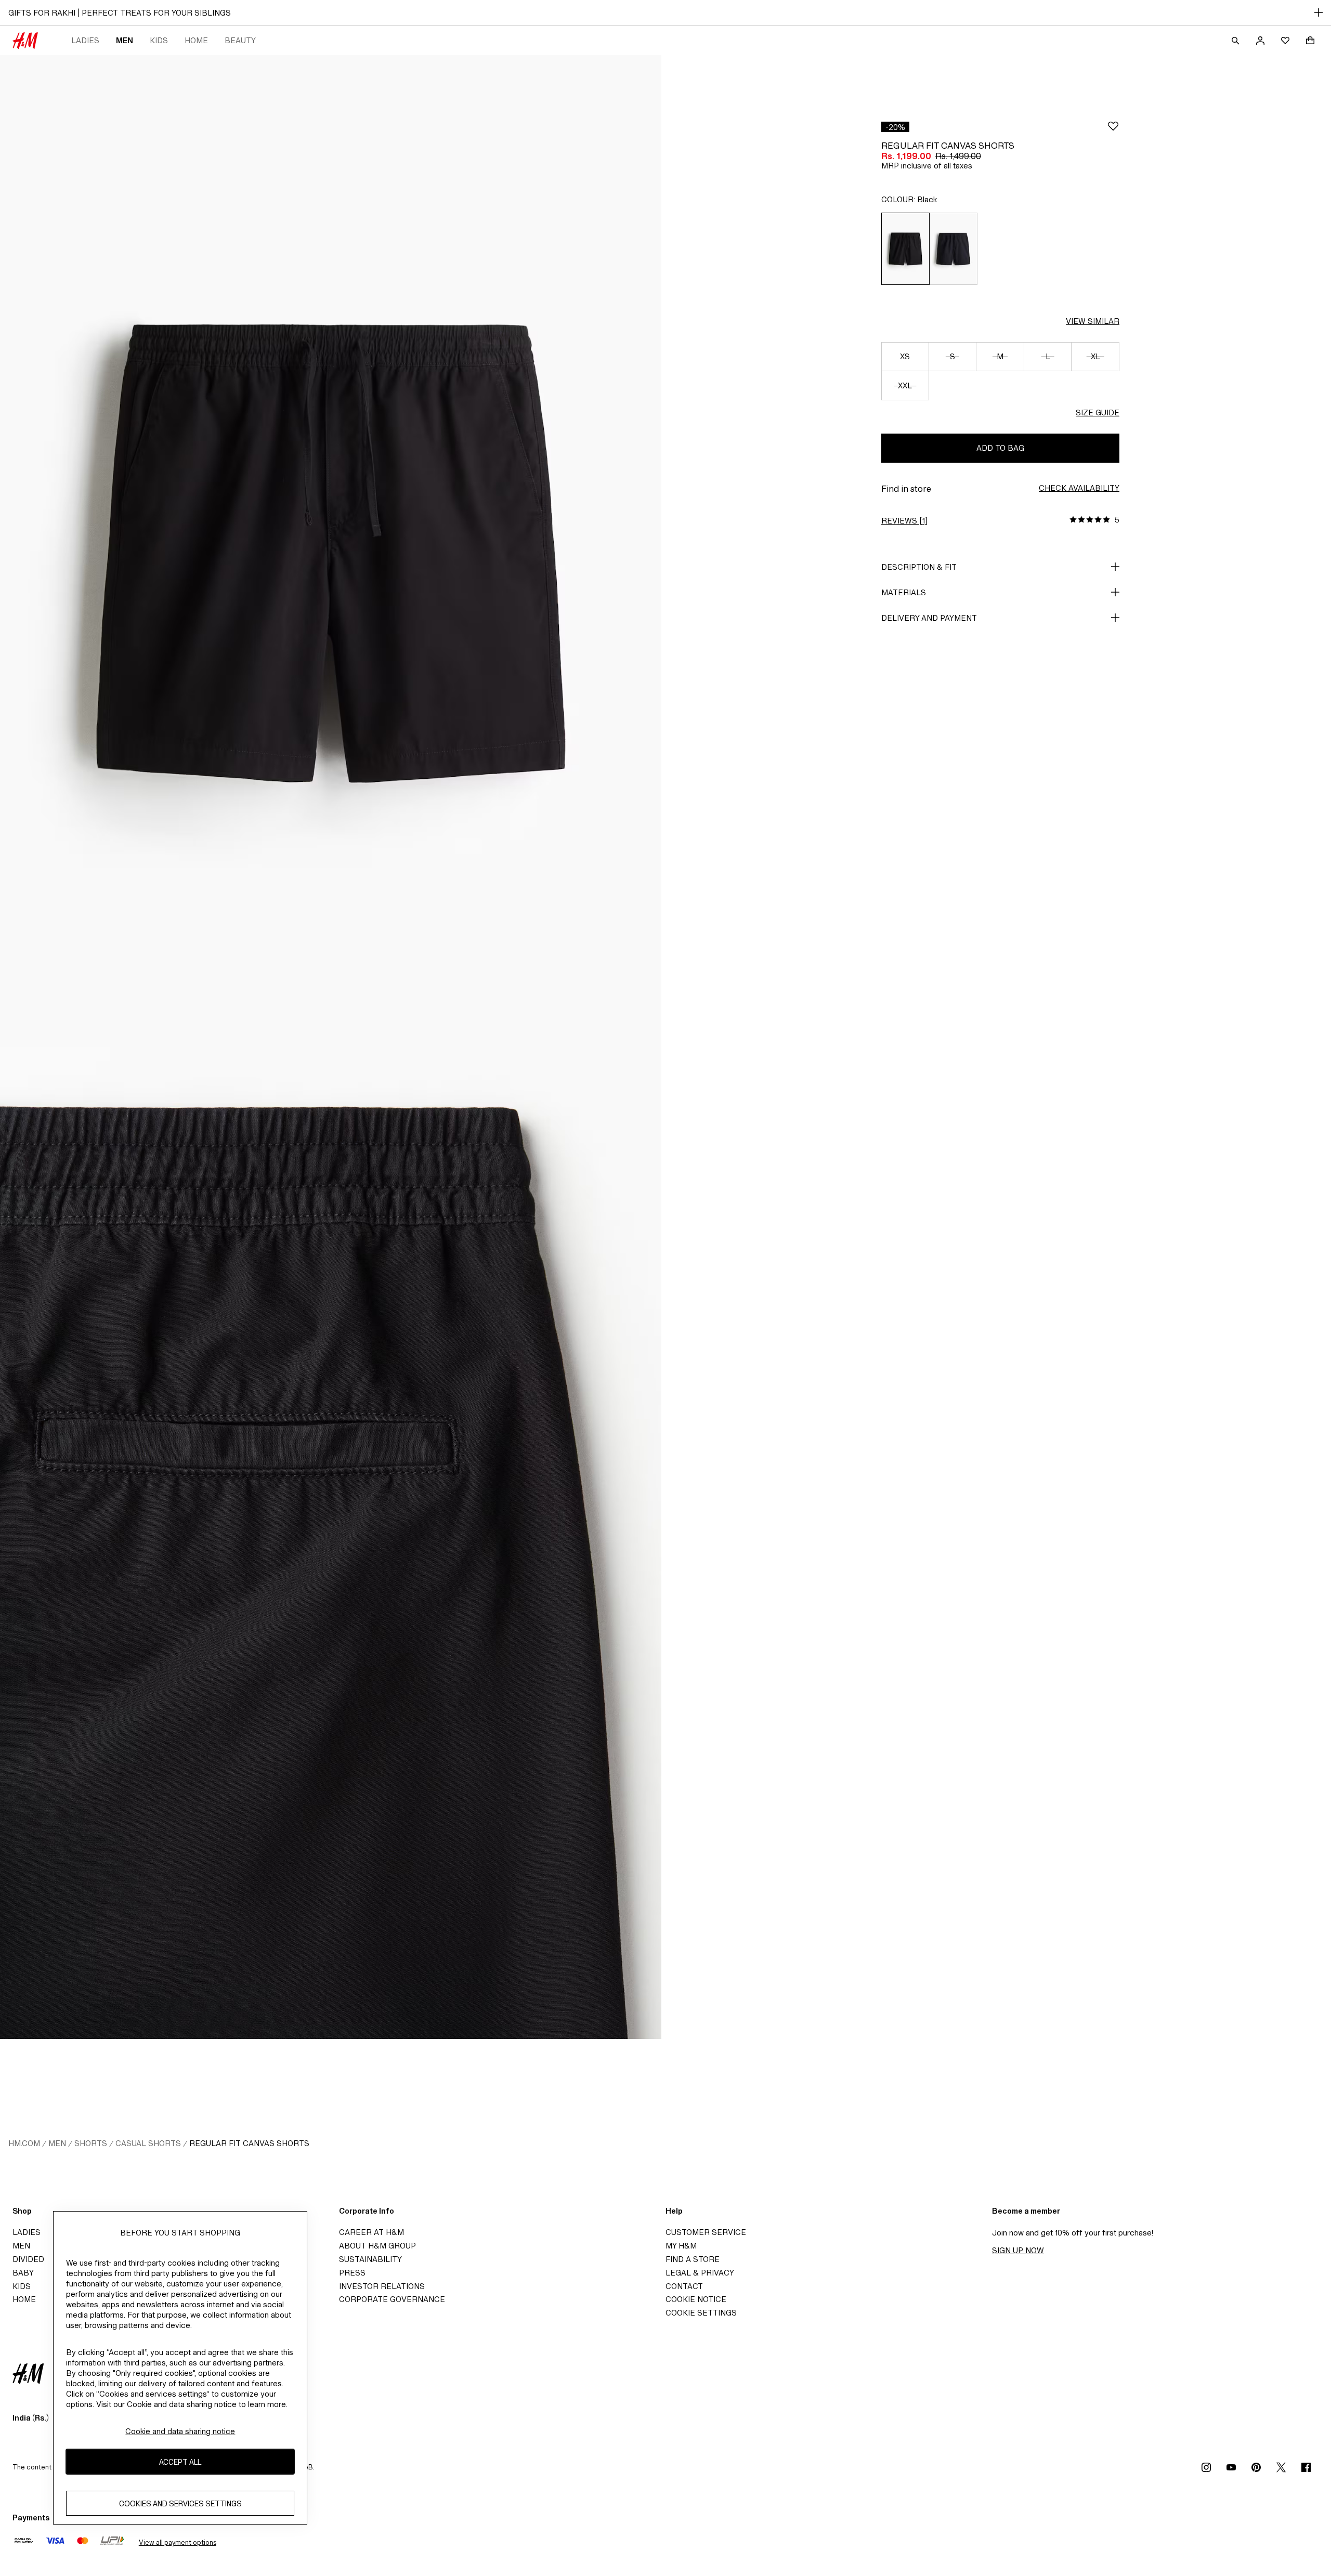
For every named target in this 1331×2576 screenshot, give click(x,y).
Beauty (240, 40)
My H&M (681, 2246)
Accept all (180, 2461)
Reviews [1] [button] (904, 521)
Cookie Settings (701, 2313)
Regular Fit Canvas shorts (249, 2143)
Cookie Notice (696, 2299)
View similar (1093, 321)
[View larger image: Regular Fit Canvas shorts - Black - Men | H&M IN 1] (331, 551)
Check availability (1079, 488)
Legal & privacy (700, 2273)
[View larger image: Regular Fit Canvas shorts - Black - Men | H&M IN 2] (331, 1543)
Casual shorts (148, 2143)
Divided (28, 2259)
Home (196, 40)
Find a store (693, 2259)
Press (352, 2273)
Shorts (91, 2143)
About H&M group (377, 2246)
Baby (23, 2273)
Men (125, 40)
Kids (159, 40)
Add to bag (1000, 448)
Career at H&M (371, 2232)
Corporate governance (392, 2299)
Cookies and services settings (180, 2503)
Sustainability (370, 2259)
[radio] (905, 249)
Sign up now (1018, 2250)
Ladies (85, 40)
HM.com (24, 2143)
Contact (684, 2286)
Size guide (1098, 413)
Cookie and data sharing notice (180, 2431)
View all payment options (178, 2542)
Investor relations (382, 2286)
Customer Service (706, 2232)
